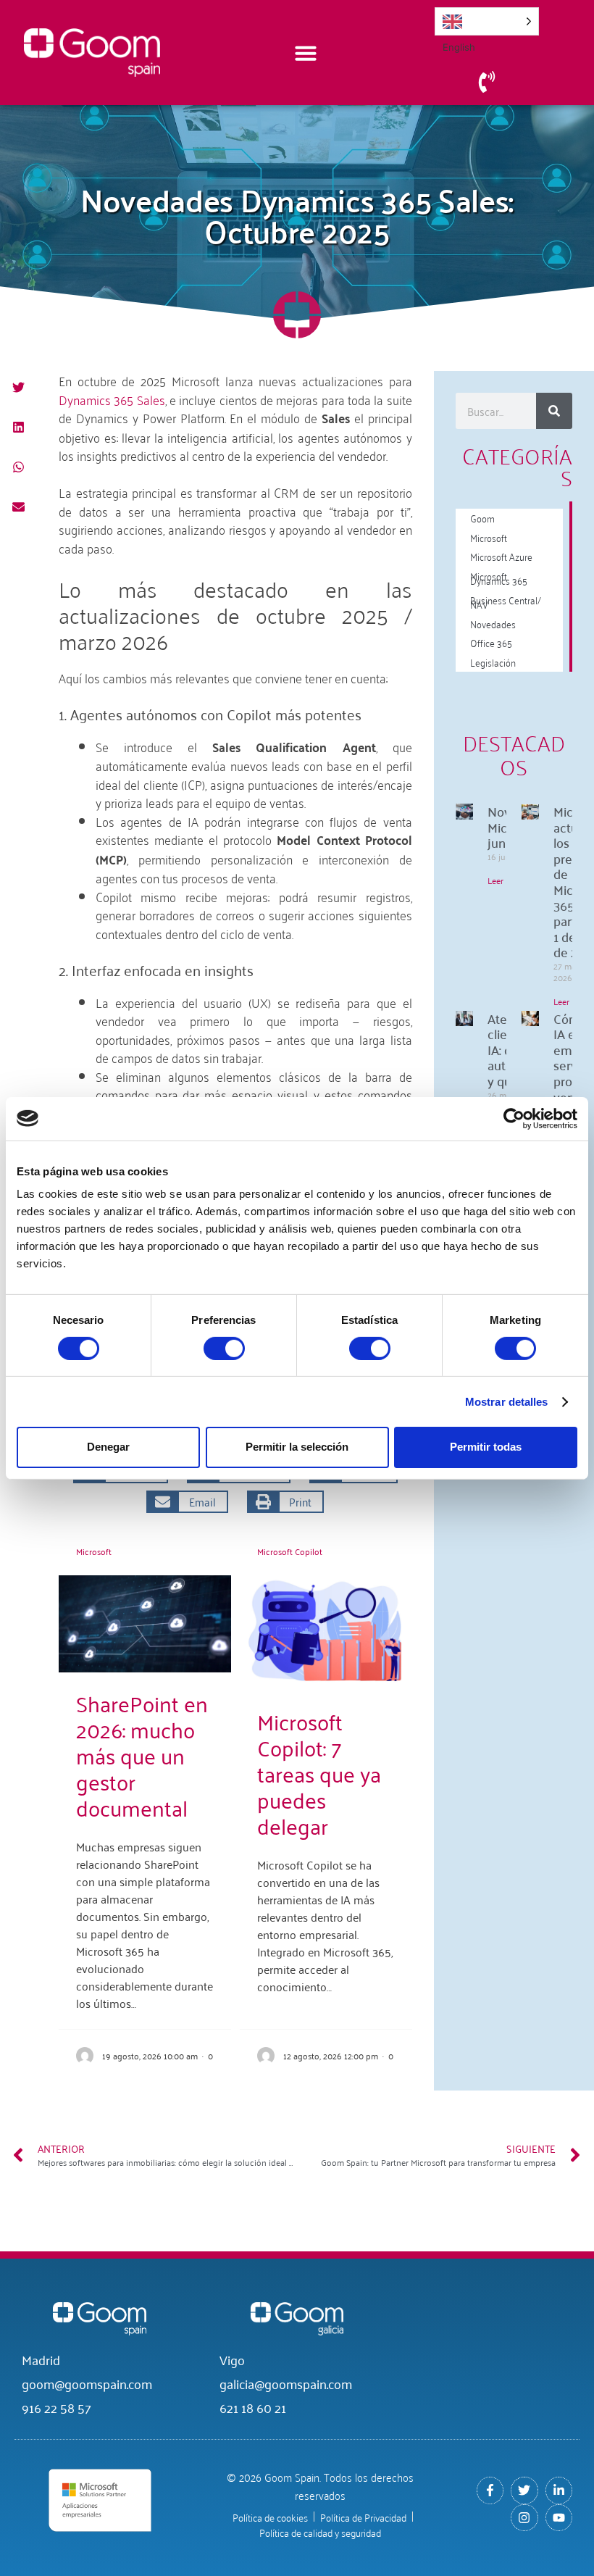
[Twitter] (524, 2490)
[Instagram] (524, 2518)
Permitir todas (486, 1447)
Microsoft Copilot (290, 1551)
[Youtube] (559, 2518)
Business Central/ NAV (506, 602)
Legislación (493, 662)
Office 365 (491, 642)
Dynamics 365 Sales (112, 399)
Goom (482, 518)
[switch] (224, 1349)
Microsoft (94, 1551)
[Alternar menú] (306, 53)
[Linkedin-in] (559, 2490)
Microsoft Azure (501, 556)
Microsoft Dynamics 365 (499, 578)
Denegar (108, 1447)
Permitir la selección (297, 1447)
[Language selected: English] (487, 21)
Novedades (493, 624)
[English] (487, 21)
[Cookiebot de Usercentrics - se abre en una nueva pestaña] (514, 1118)
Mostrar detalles (507, 1402)
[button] (18, 387)
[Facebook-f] (490, 2490)
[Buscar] (554, 411)
